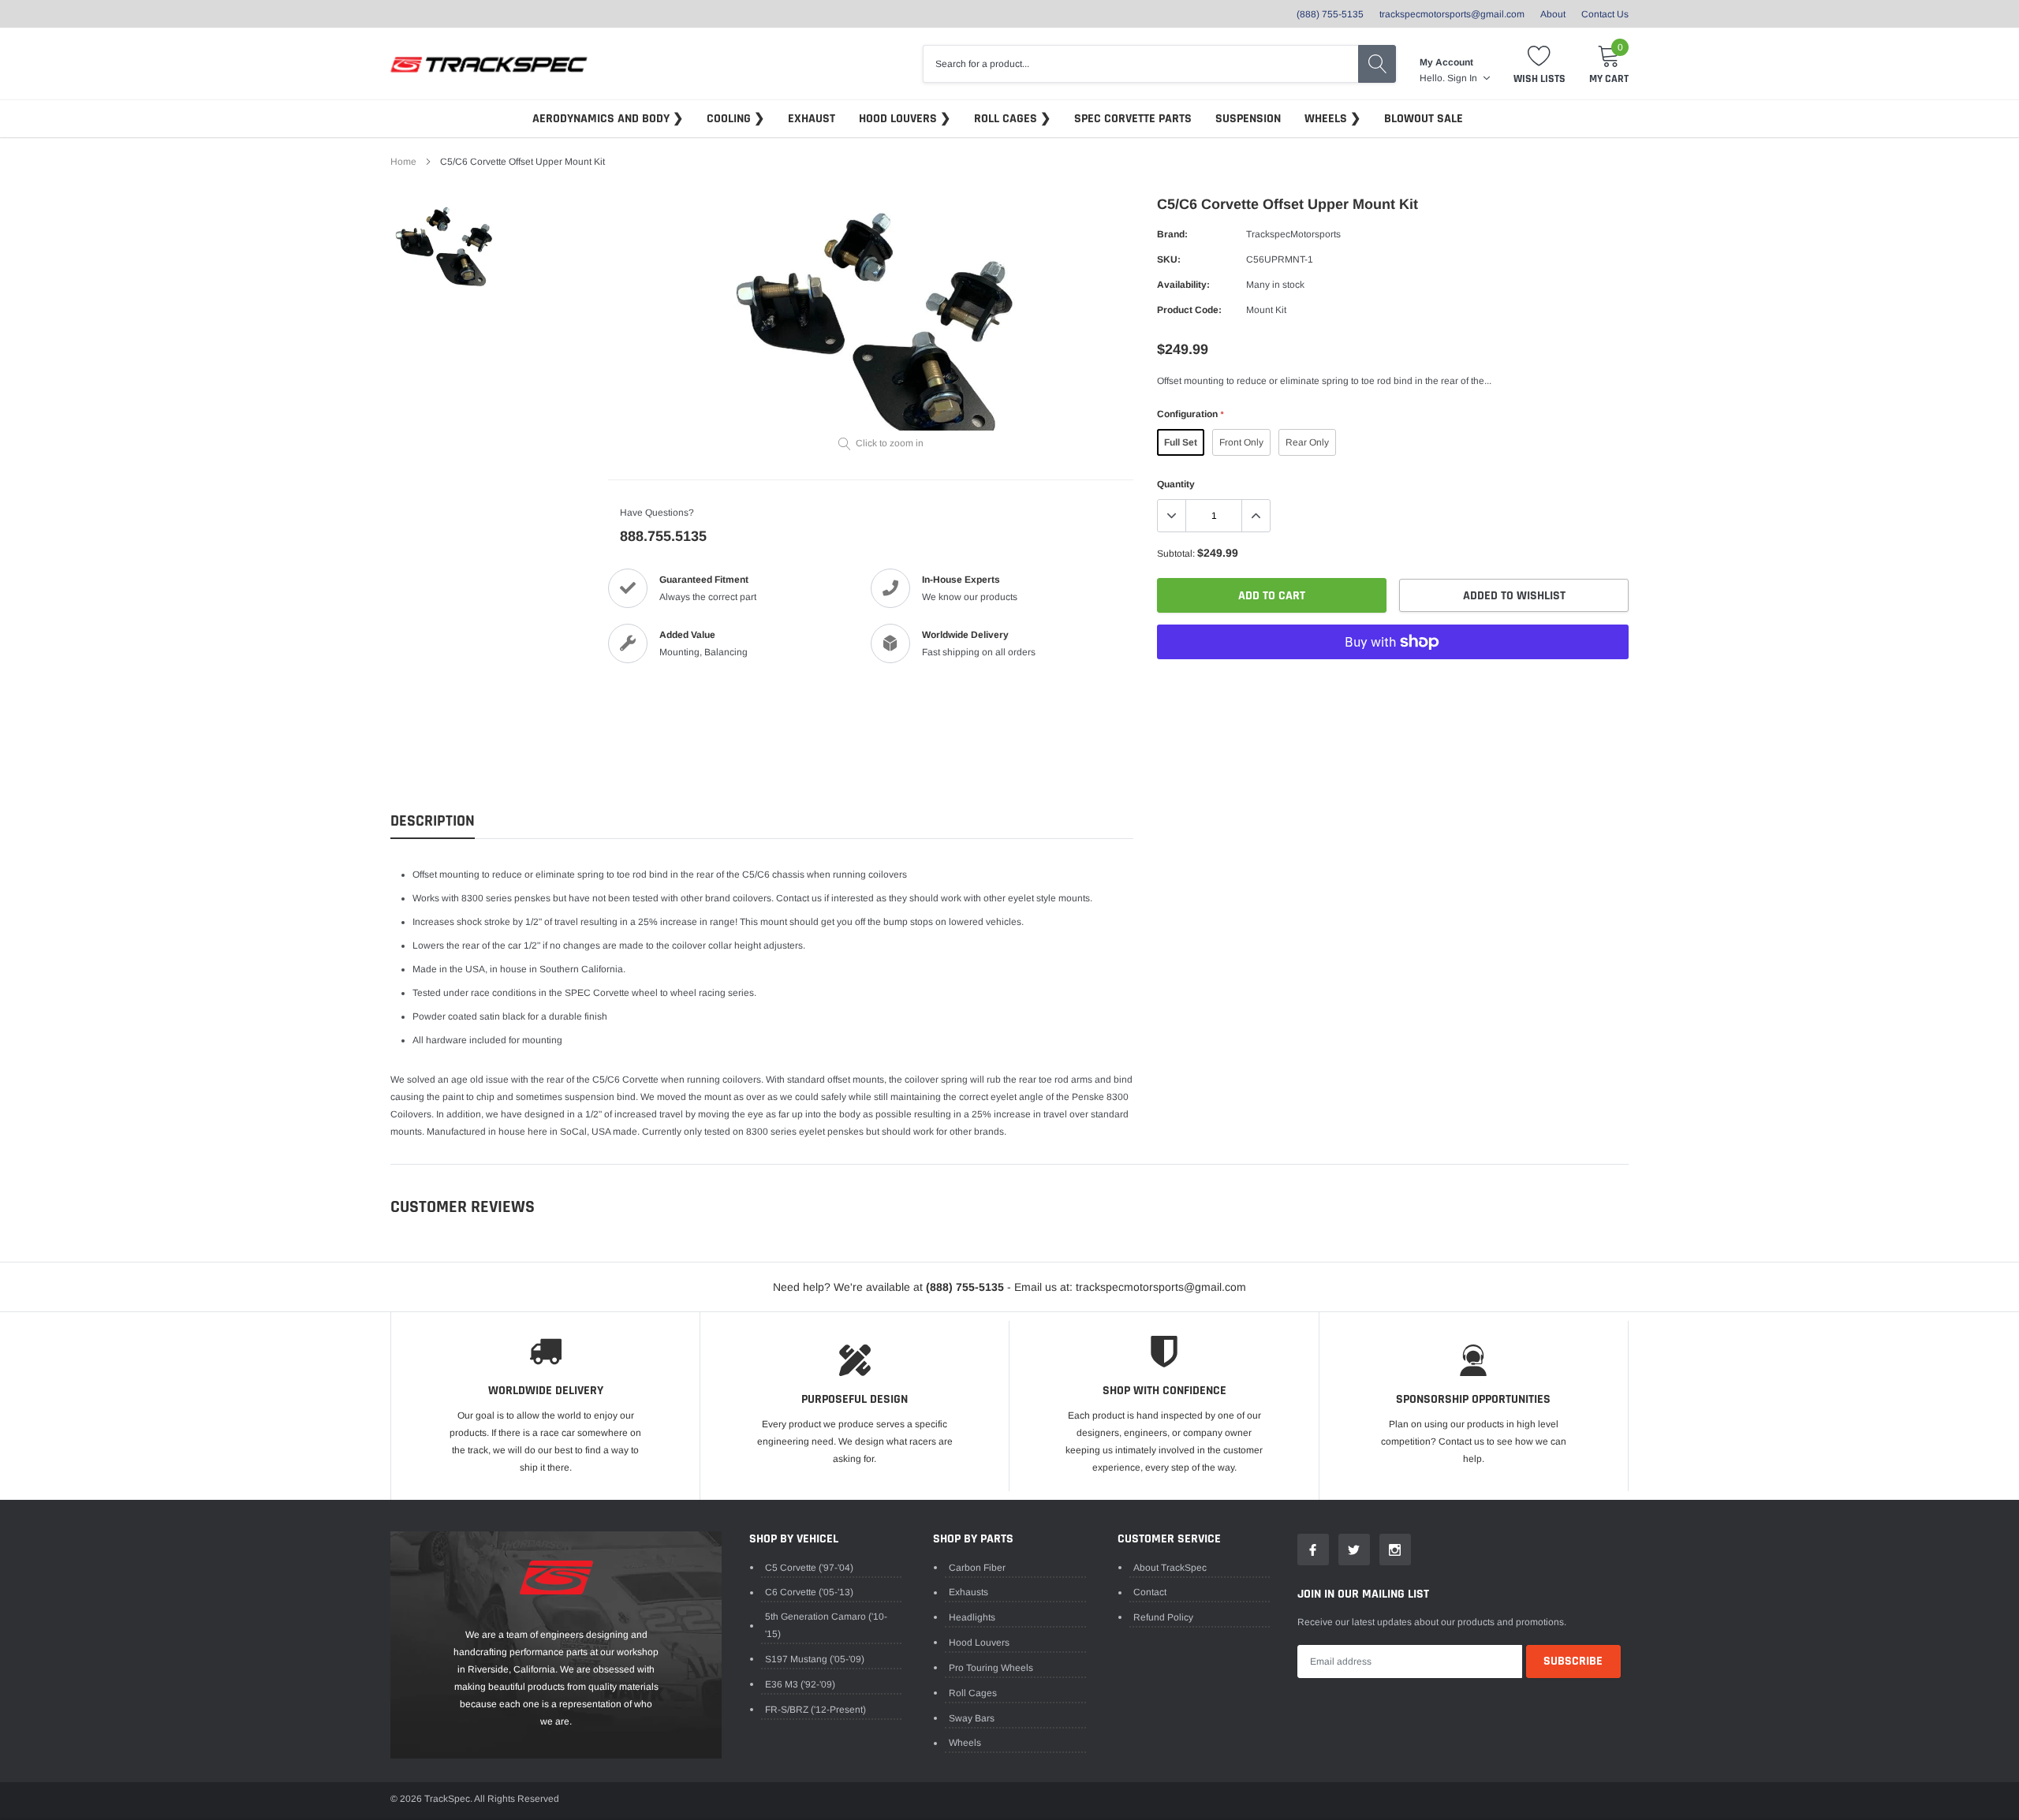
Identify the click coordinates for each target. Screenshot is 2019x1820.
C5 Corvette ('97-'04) (809, 1568)
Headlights (972, 1617)
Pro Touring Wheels (991, 1668)
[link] (446, 247)
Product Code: (1189, 310)
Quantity (1176, 484)
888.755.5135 (663, 536)
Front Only (1241, 442)
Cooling (730, 119)
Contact (1150, 1592)
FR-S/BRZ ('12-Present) (815, 1710)
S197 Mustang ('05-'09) (815, 1659)
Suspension (1248, 119)
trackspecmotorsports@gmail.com (1452, 14)
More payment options (1393, 681)
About (1553, 14)
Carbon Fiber (977, 1568)
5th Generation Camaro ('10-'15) (826, 1625)
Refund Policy (1163, 1617)
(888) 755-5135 (1330, 14)
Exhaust (812, 119)
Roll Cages (1007, 119)
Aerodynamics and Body (603, 119)
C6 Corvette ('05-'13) (809, 1592)
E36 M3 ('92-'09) (800, 1684)
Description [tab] (433, 821)
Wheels (1327, 119)
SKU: (1169, 259)
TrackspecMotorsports (1293, 234)
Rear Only (1307, 442)
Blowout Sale (1424, 119)
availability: (1183, 285)
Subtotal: (1176, 554)
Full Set (1181, 442)
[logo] (489, 64)
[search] (1377, 64)
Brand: (1172, 234)
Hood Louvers (899, 119)
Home (403, 162)
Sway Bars (972, 1718)
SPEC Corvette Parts (1133, 119)
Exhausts (968, 1592)
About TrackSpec (1170, 1568)
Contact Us (1605, 14)
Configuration (1190, 414)
